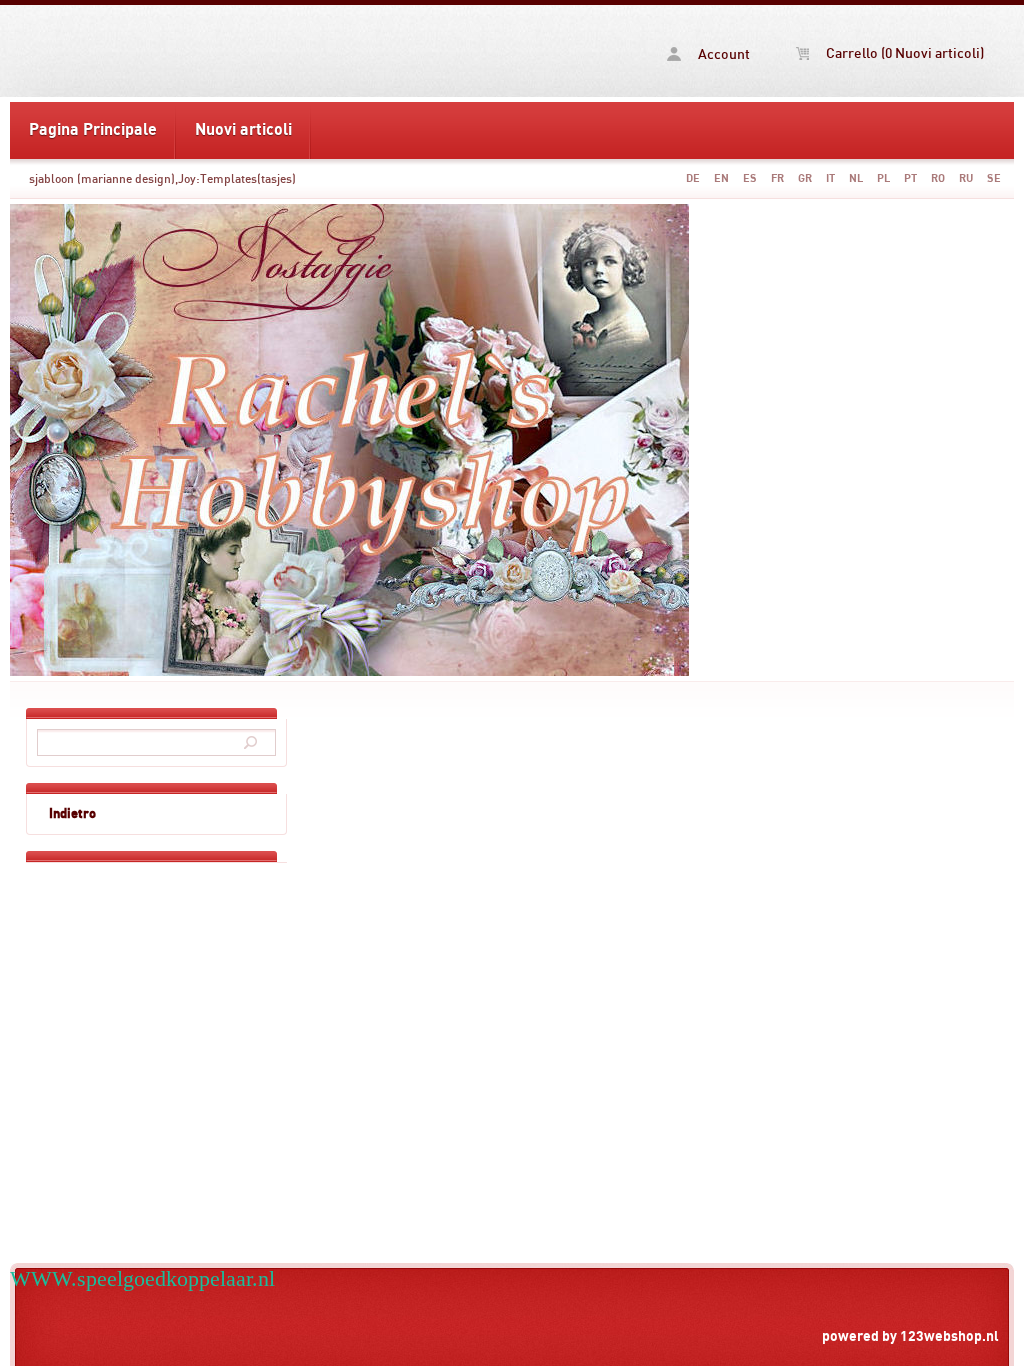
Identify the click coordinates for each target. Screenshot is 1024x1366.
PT (910, 178)
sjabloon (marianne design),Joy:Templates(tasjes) (162, 179)
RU (966, 178)
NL (856, 178)
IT (830, 178)
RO (938, 178)
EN (721, 178)
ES (750, 178)
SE (994, 178)
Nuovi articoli (243, 130)
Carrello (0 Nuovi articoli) (903, 54)
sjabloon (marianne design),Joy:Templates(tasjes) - (168, 51)
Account (722, 55)
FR (777, 178)
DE (693, 178)
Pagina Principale (93, 130)
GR (805, 178)
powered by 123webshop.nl (910, 1336)
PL (883, 178)
